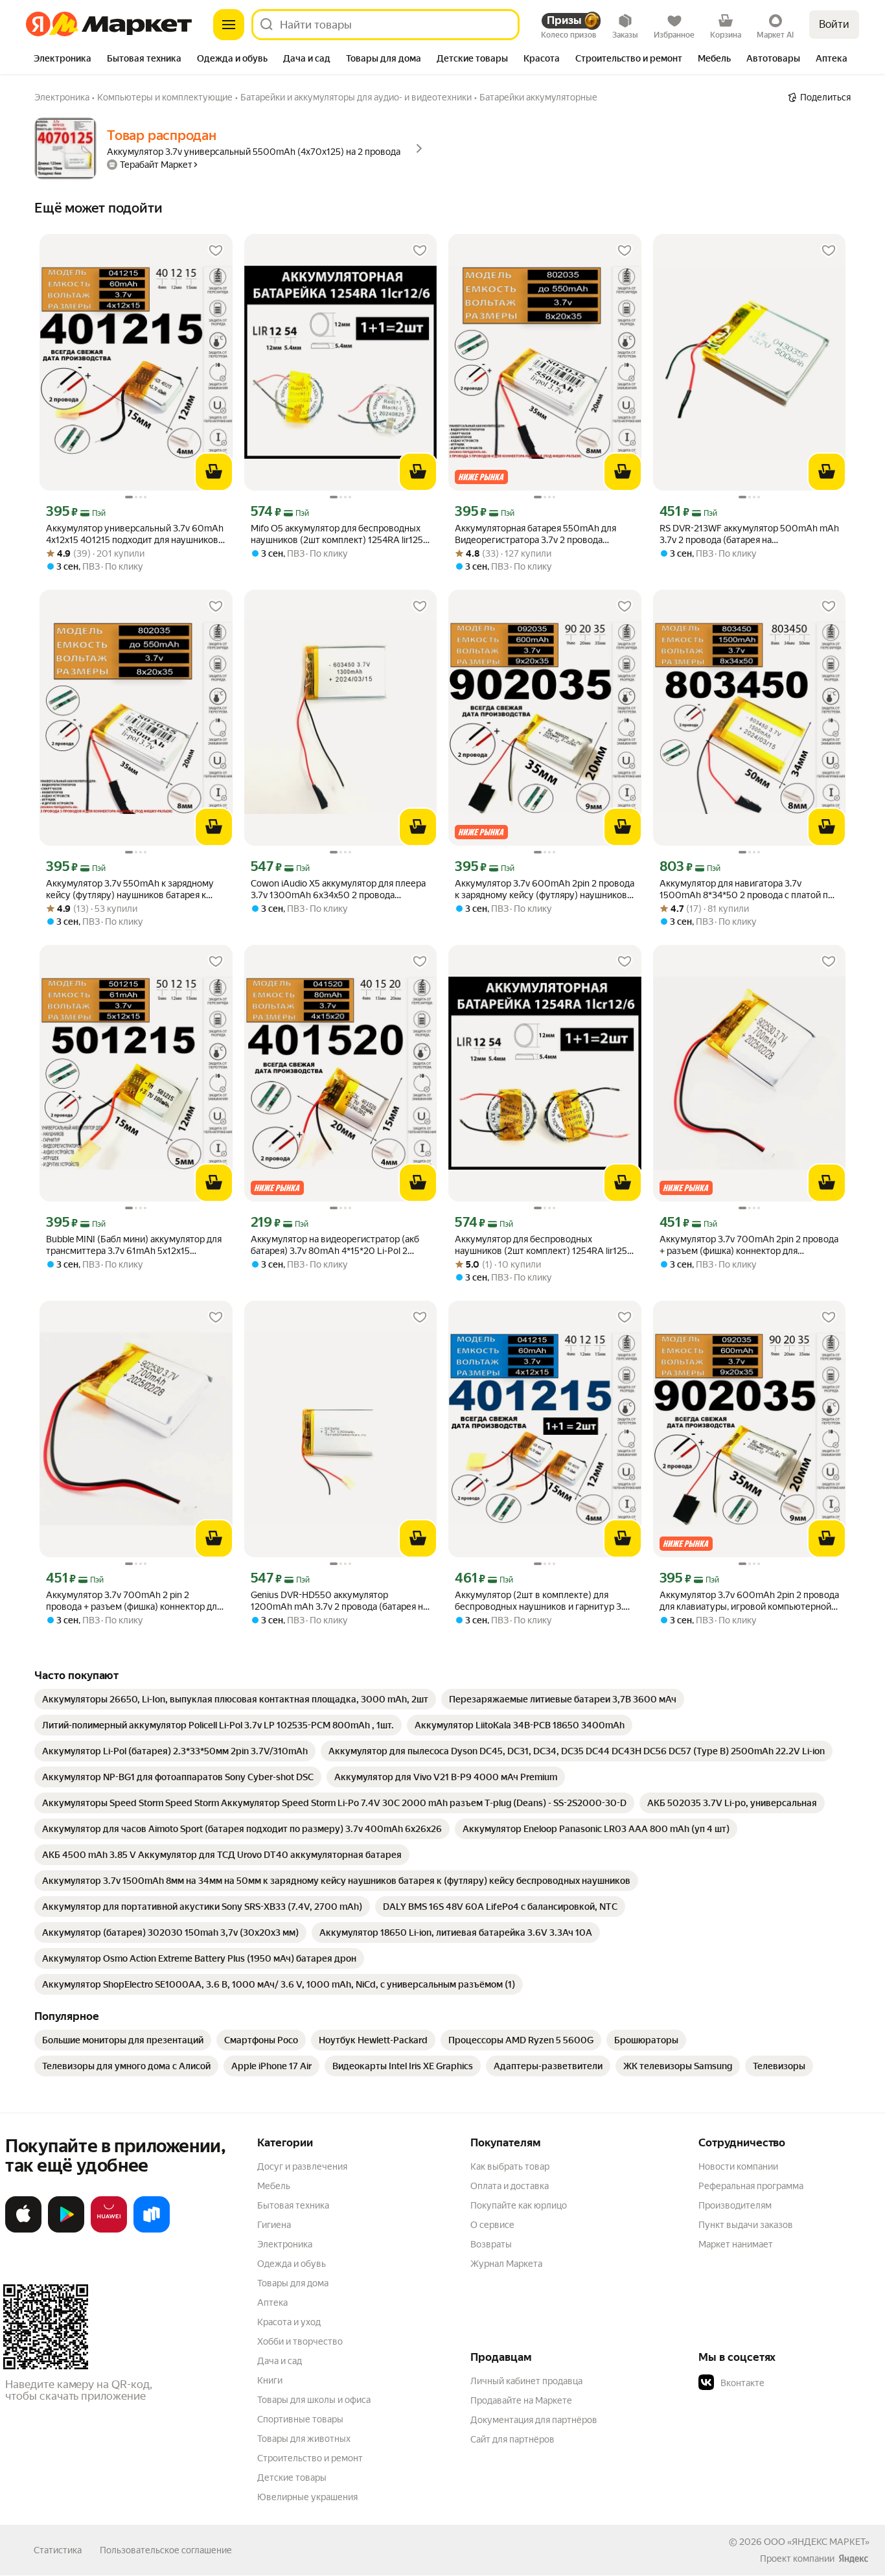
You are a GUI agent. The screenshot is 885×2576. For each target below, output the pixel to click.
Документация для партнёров (534, 2420)
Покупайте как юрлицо (519, 2205)
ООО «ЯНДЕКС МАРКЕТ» (817, 2542)
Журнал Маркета (506, 2264)
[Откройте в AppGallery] (109, 2230)
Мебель (274, 2186)
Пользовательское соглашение (166, 2550)
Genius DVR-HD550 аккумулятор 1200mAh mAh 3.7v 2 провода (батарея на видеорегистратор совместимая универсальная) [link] (339, 1601)
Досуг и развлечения (302, 2166)
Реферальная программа (751, 2186)
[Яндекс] (853, 2559)
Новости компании (738, 2166)
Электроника (285, 2244)
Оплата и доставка (510, 2186)
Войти (834, 24)
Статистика (58, 2550)
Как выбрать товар (510, 2166)
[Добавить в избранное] (216, 251)
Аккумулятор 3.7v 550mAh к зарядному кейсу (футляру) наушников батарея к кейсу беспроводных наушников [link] (130, 889)
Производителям (735, 2205)
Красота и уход (289, 2322)
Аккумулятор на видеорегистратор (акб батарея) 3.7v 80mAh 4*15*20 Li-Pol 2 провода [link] (335, 1245)
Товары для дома (293, 2283)
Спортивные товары (300, 2419)
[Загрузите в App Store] (23, 2230)
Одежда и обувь (292, 2264)
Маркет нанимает (736, 2244)
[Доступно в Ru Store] (152, 2230)
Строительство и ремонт (310, 2458)
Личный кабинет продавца (526, 2381)
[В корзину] (214, 472)
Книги (270, 2380)
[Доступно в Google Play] (66, 2230)
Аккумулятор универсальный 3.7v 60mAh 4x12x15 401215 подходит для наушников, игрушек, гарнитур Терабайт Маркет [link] (135, 534)
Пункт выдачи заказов (746, 2225)
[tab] (63, 60)
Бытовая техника (293, 2205)
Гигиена (274, 2225)
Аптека (272, 2303)
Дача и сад (280, 2361)
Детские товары (292, 2477)
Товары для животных (304, 2439)
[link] (235, 1699)
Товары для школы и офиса (314, 2400)
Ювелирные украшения (307, 2497)
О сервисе (492, 2225)
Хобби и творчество (300, 2341)
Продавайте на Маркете (521, 2400)
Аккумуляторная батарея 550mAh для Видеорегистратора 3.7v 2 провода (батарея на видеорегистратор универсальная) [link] (535, 534)
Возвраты (491, 2244)
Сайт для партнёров (512, 2439)
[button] (789, 2383)
